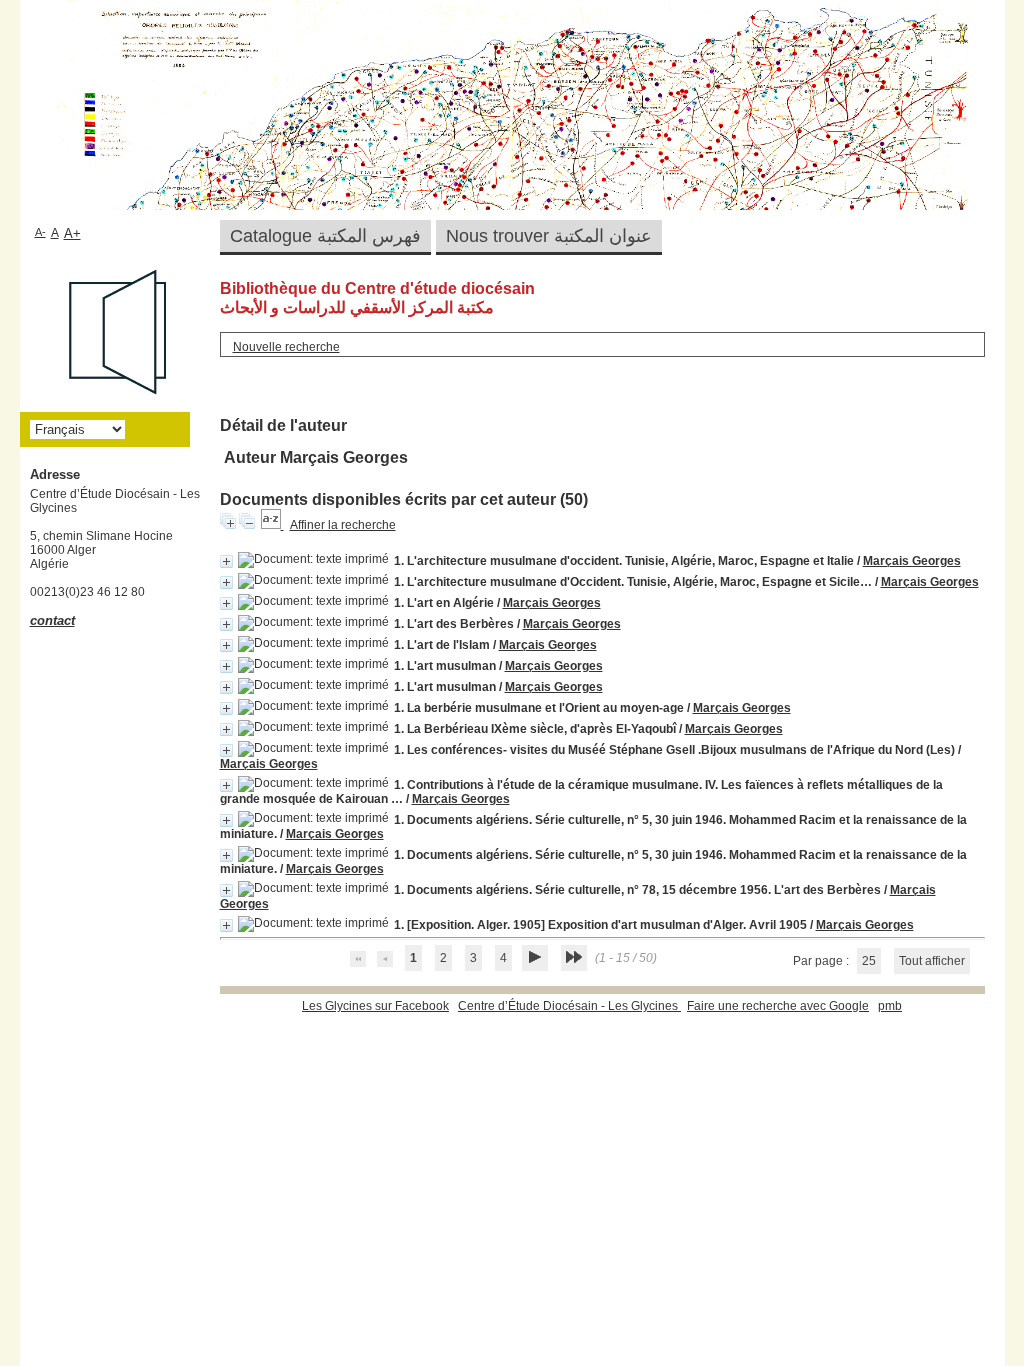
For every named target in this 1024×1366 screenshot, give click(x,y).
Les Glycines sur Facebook (375, 1006)
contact (52, 620)
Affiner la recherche (343, 525)
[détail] (226, 561)
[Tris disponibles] (272, 525)
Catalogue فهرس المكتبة (325, 236)
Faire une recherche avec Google (778, 1006)
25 (869, 961)
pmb (890, 1006)
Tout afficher (932, 961)
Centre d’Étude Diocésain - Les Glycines (569, 1006)
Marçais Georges (912, 561)
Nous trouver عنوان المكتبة (549, 236)
